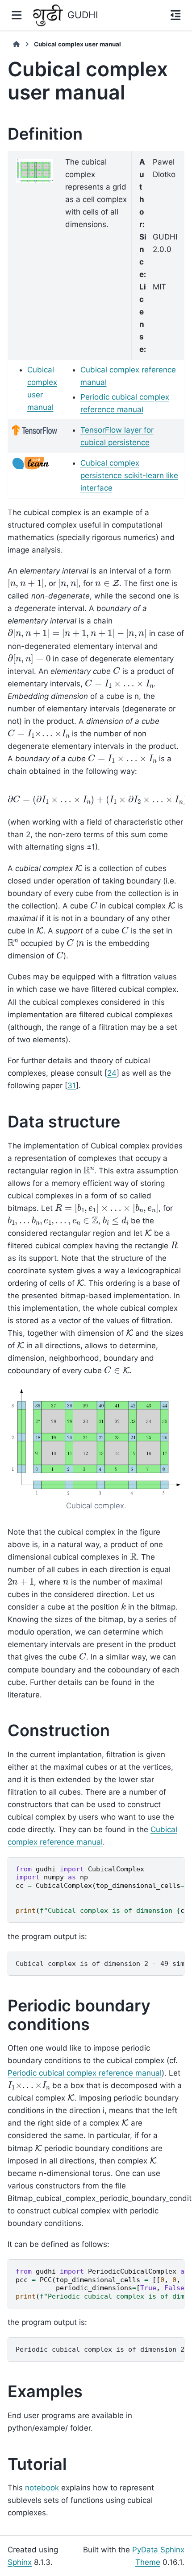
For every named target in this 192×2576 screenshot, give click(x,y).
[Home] (16, 44)
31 (72, 1086)
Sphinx (20, 2562)
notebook (42, 2488)
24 (112, 1073)
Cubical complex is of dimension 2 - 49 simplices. (100, 1964)
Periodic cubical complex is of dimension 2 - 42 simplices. (100, 2349)
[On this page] (176, 15)
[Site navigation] (16, 15)
